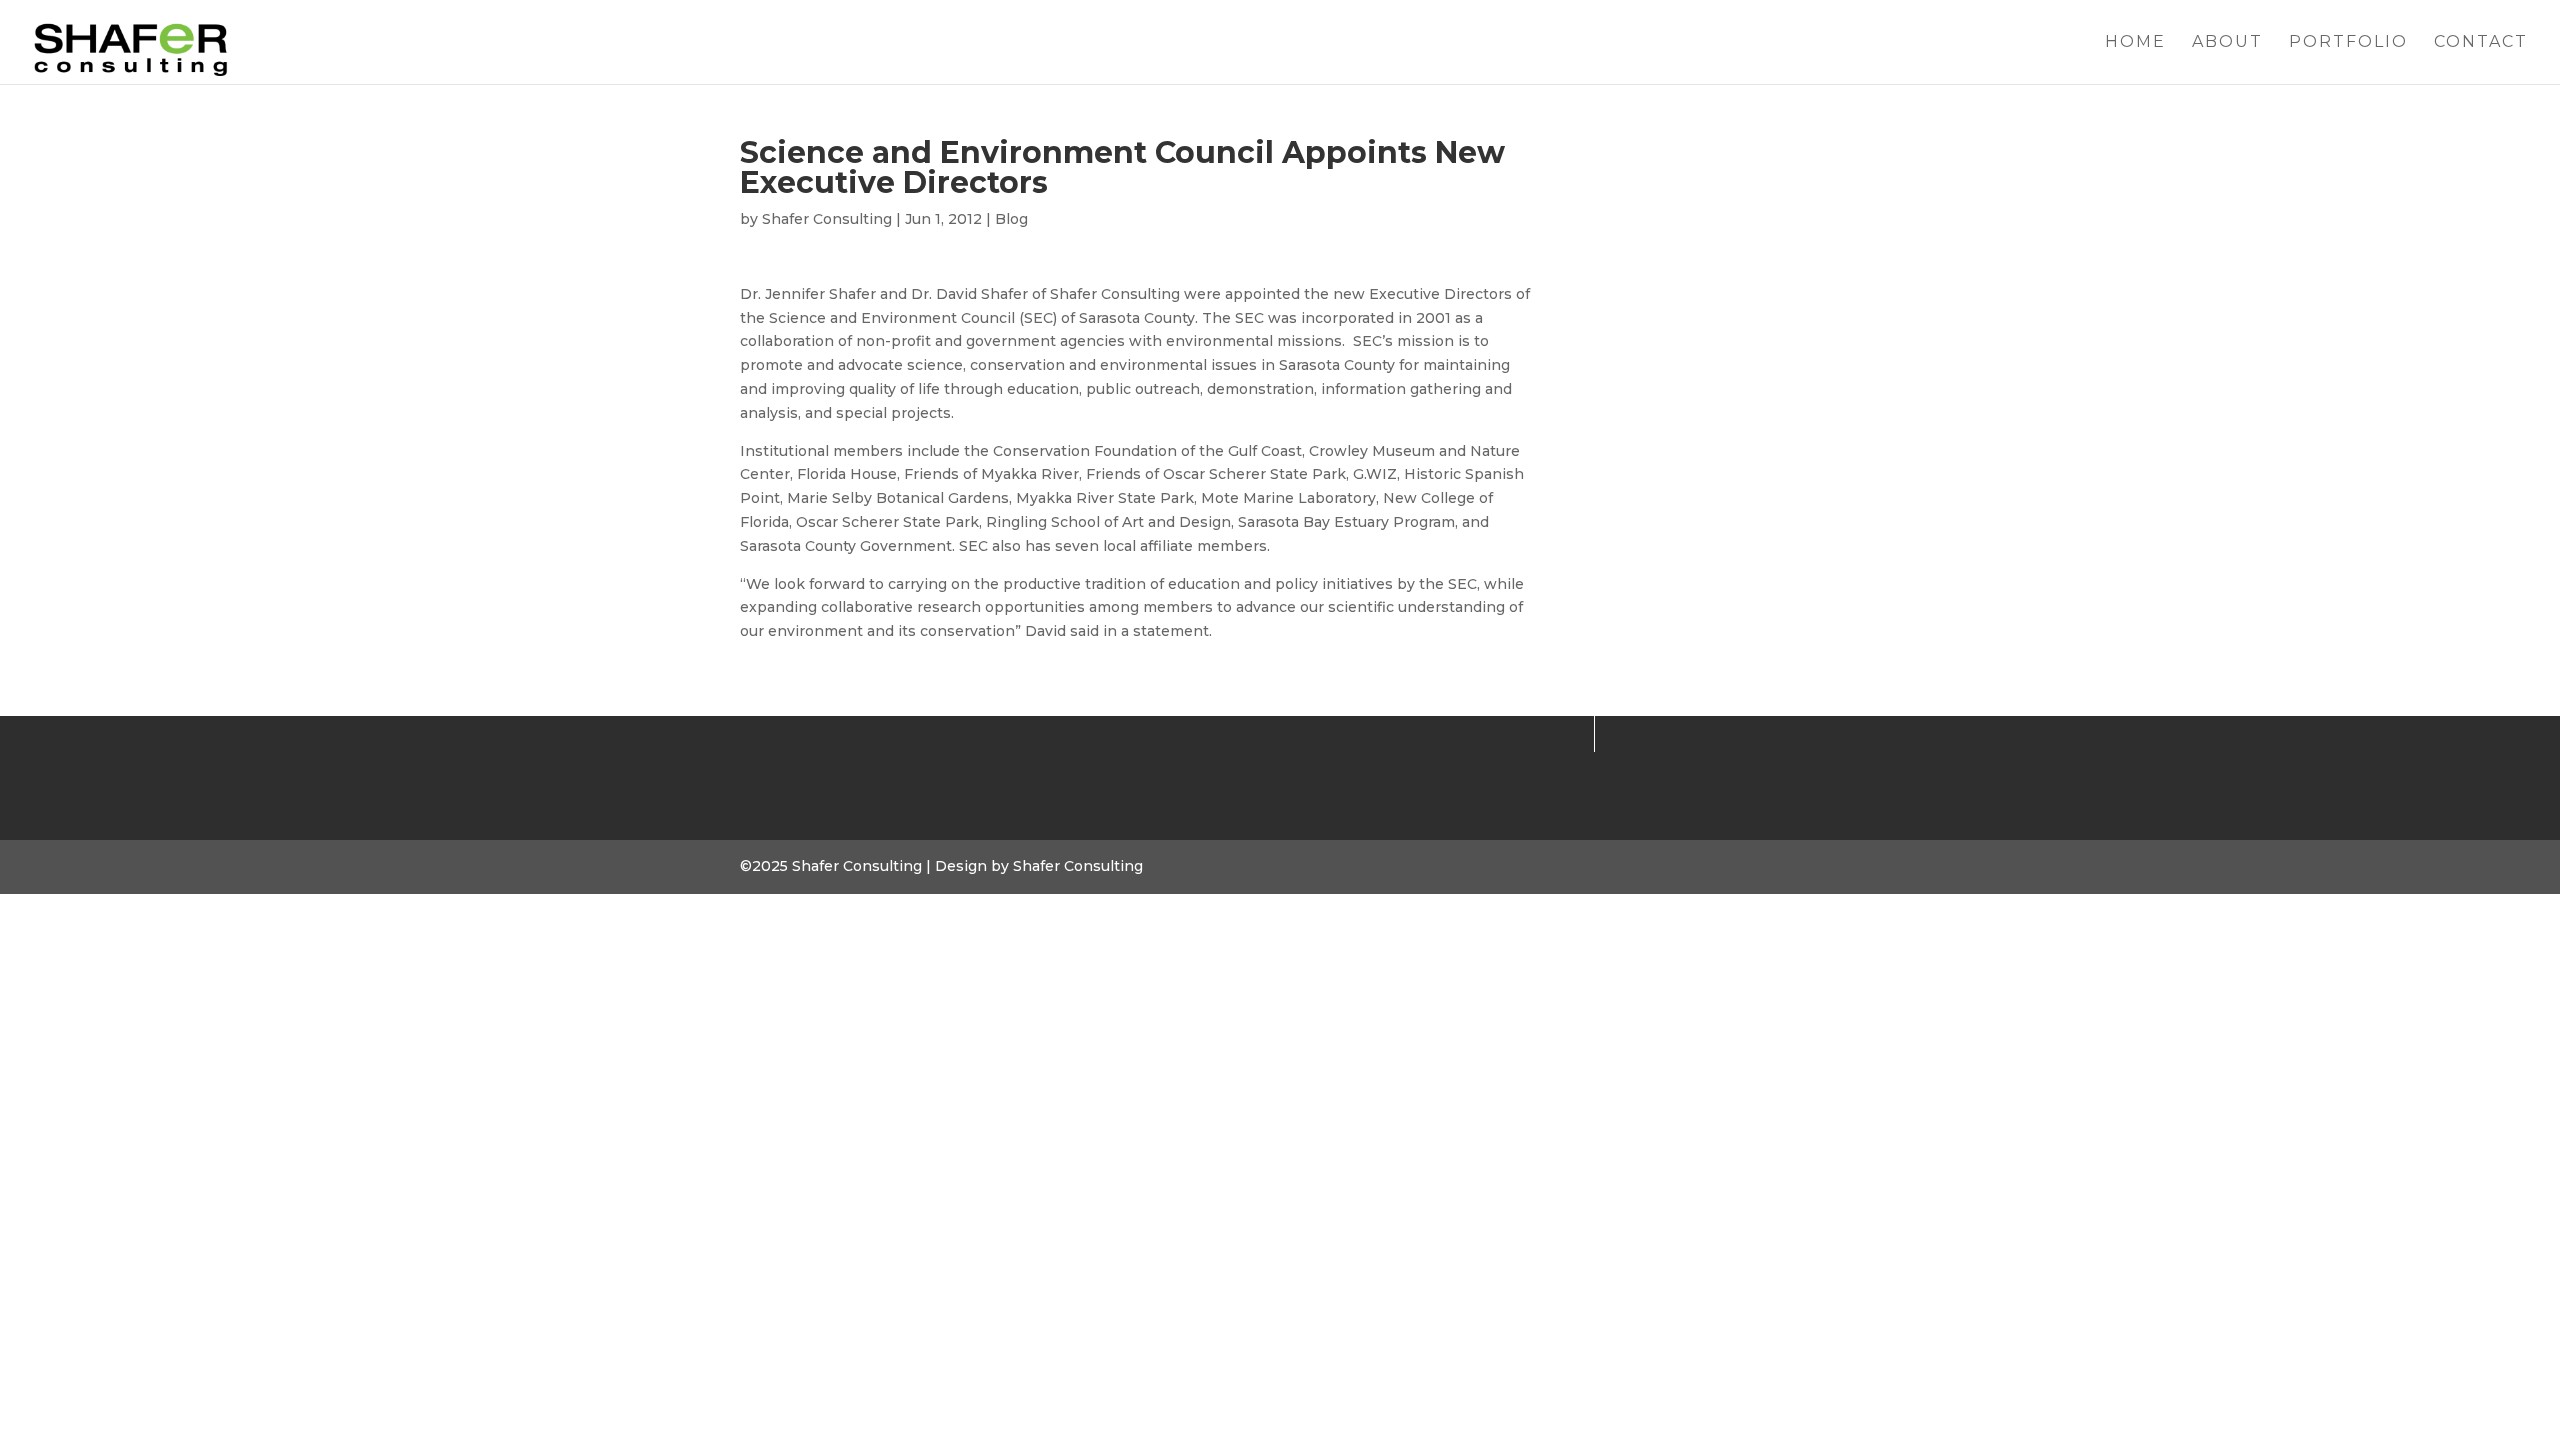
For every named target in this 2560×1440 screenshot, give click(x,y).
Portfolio (2348, 43)
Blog (1011, 219)
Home (2135, 43)
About (2227, 43)
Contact (2481, 43)
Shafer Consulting (827, 219)
